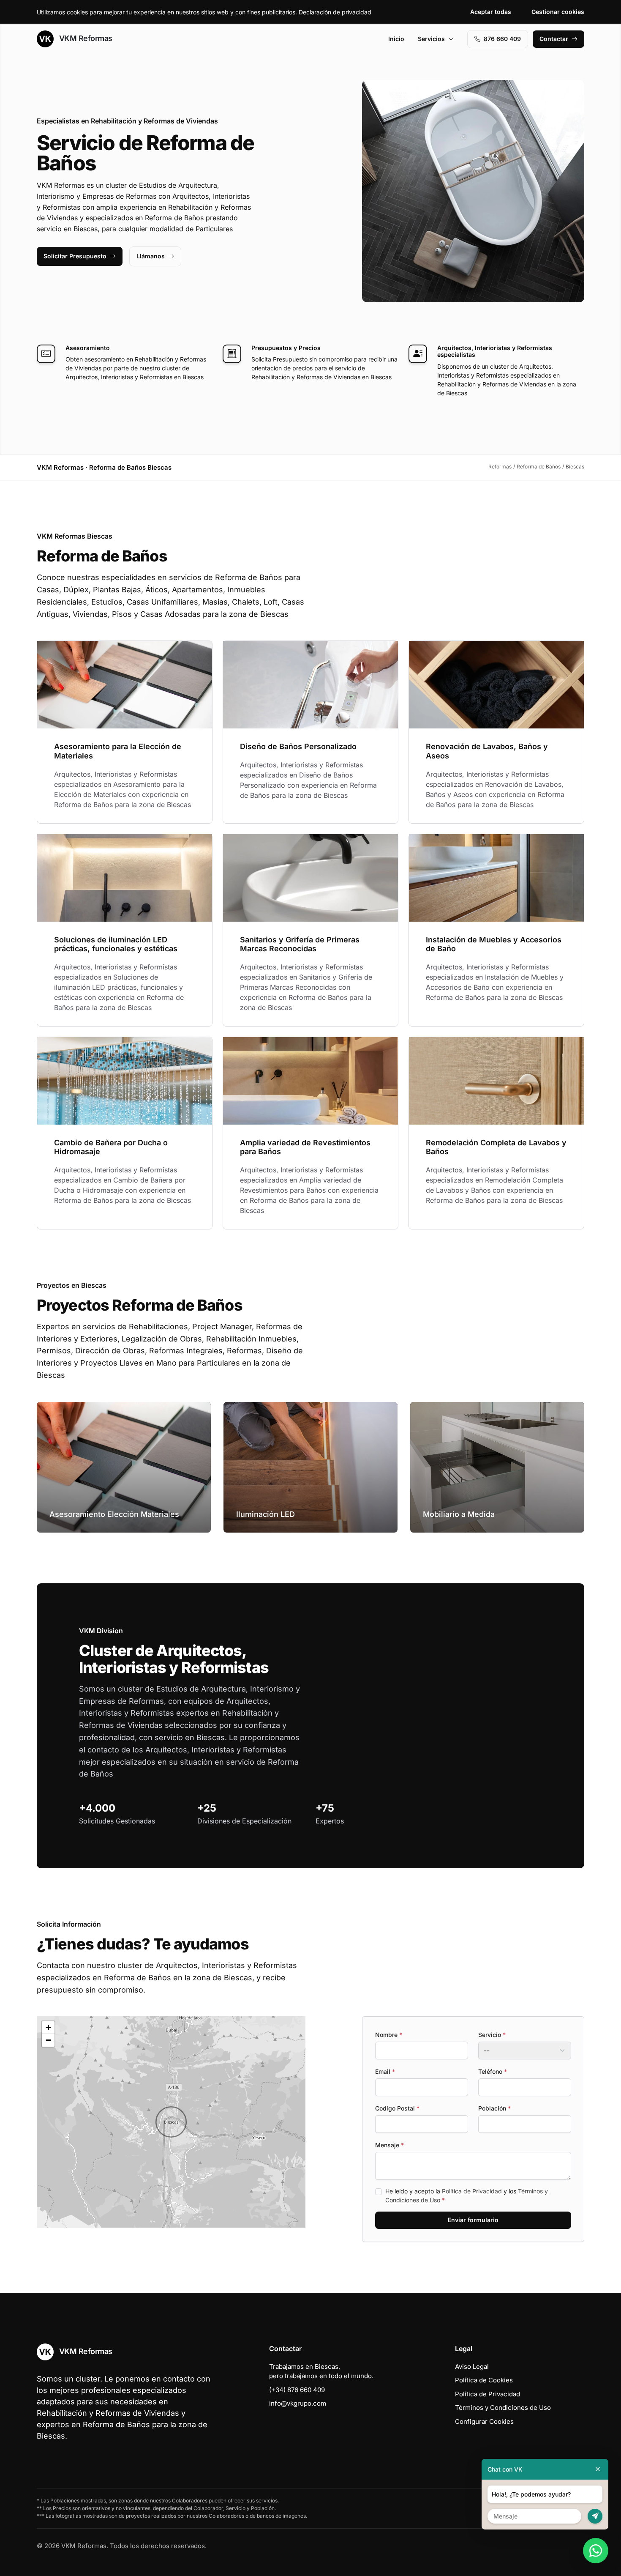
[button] (171, 2122)
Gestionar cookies (558, 12)
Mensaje (389, 2145)
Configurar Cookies (484, 2421)
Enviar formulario (473, 2220)
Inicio (396, 39)
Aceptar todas (491, 12)
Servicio (492, 2035)
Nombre (389, 2035)
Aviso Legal (472, 2367)
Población (494, 2108)
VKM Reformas (85, 38)
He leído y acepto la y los (467, 2195)
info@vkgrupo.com (298, 2403)
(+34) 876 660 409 (297, 2390)
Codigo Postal (397, 2108)
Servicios (431, 39)
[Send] (595, 2516)
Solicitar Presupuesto (75, 256)
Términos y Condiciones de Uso (503, 2408)
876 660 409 (502, 39)
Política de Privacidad (472, 2191)
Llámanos (151, 256)
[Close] (598, 2469)
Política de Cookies (484, 2380)
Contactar (554, 39)
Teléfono (493, 2071)
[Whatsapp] (596, 2551)
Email (385, 2071)
